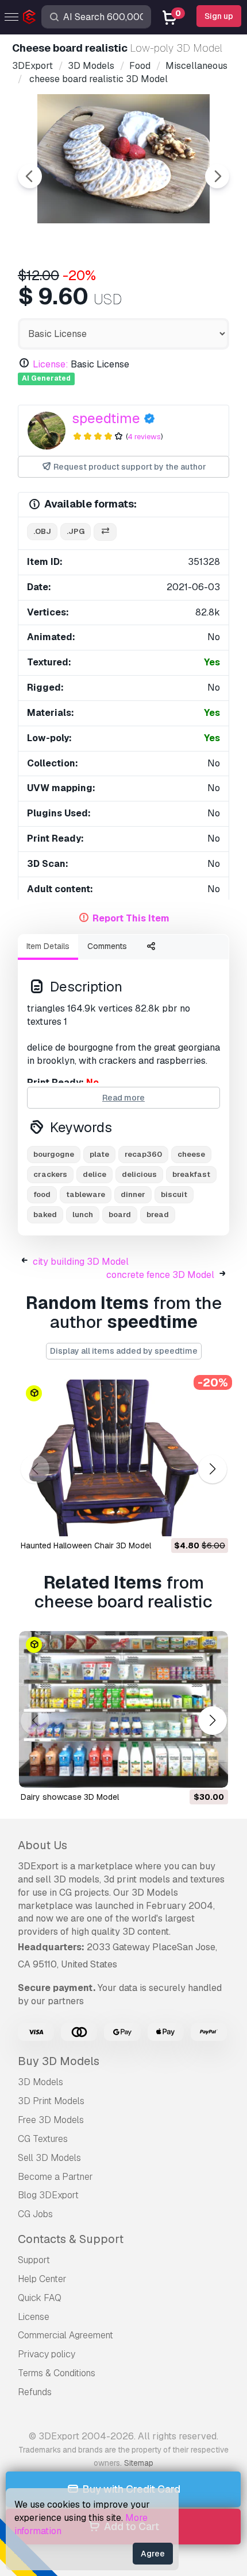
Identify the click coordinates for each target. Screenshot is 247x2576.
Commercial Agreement (65, 2335)
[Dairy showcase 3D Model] (123, 1709)
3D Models (40, 2082)
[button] (212, 1469)
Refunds (35, 2392)
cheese (191, 1154)
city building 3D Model (81, 1262)
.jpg (76, 531)
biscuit (174, 1194)
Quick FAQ (40, 2298)
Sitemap (139, 2463)
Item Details (48, 946)
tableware (86, 1194)
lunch (83, 1215)
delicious (139, 1174)
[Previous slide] (30, 176)
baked (45, 1215)
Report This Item (131, 918)
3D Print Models (51, 2101)
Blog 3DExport (48, 2195)
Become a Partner (55, 2177)
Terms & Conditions (57, 2373)
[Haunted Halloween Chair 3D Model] (123, 1458)
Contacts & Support (71, 2239)
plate (99, 1154)
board (120, 1215)
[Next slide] (217, 176)
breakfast (191, 1174)
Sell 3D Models (49, 2158)
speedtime (106, 418)
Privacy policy (47, 2354)
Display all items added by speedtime (124, 1351)
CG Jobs (35, 2214)
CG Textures (43, 2139)
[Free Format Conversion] (105, 532)
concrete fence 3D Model (160, 1275)
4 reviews (144, 437)
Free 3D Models (51, 2120)
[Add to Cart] (188, 1520)
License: (51, 364)
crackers (50, 1174)
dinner (133, 1194)
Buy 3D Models (59, 2061)
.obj (42, 531)
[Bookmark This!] (211, 1520)
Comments (107, 946)
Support (34, 2260)
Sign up (219, 16)
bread (158, 1215)
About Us (43, 1845)
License (34, 2317)
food (42, 1194)
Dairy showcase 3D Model (70, 1797)
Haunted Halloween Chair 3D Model (86, 1545)
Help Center (42, 2279)
